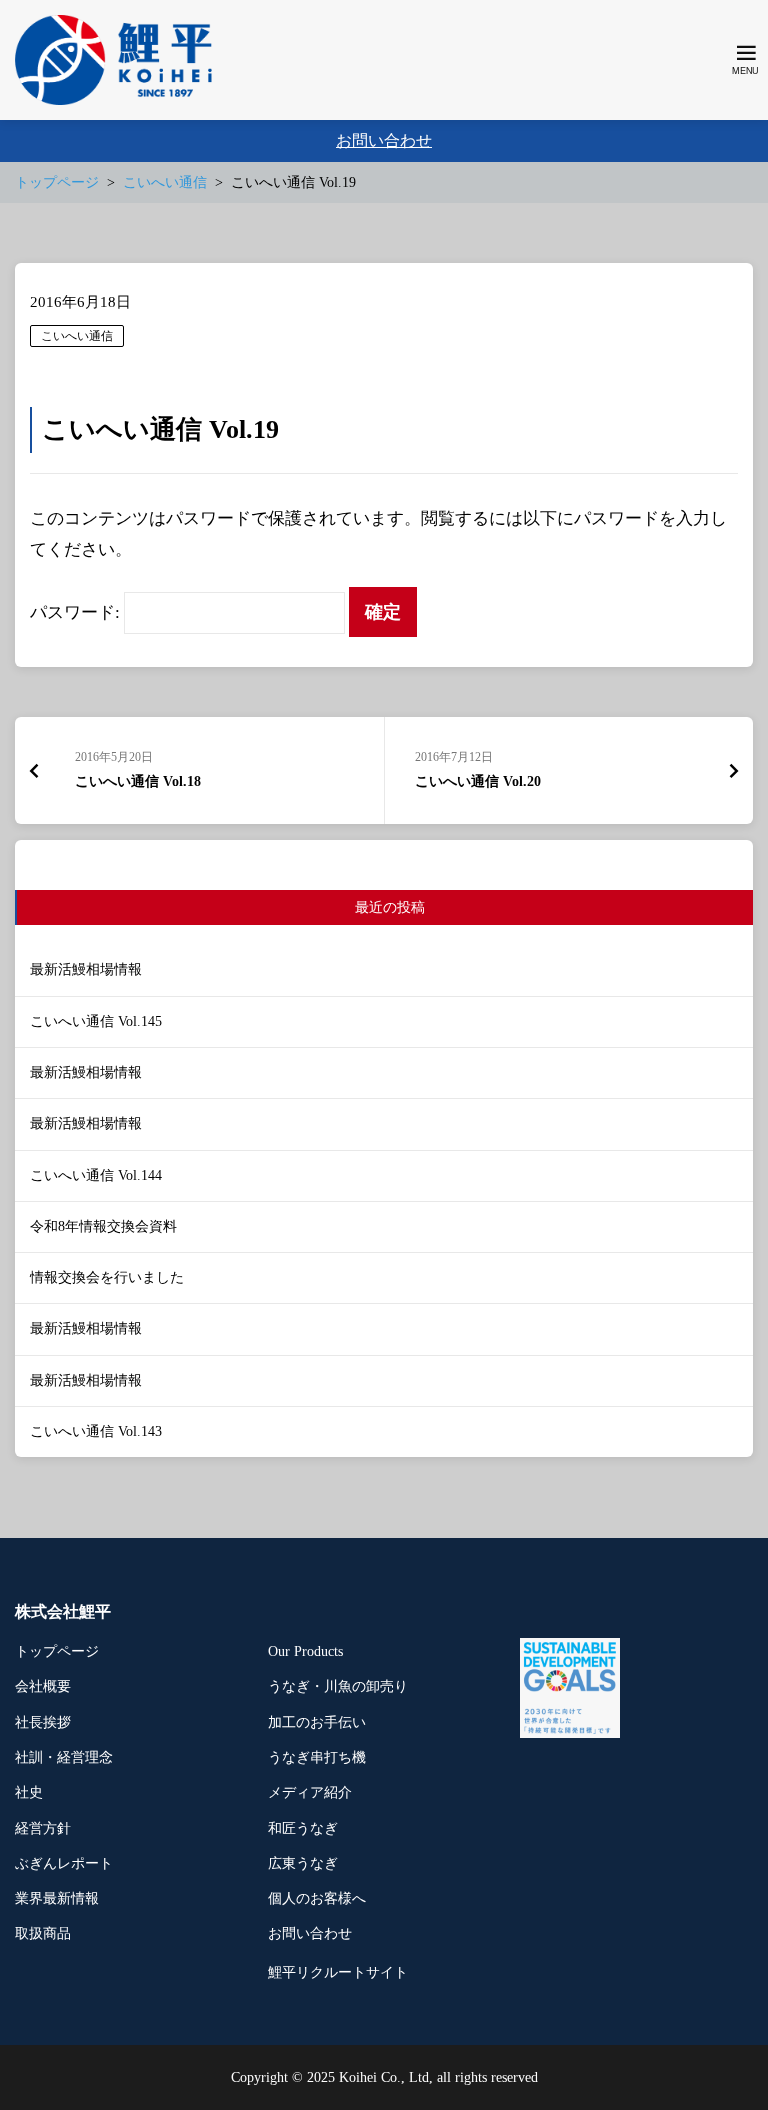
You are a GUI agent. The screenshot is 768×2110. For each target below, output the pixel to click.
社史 (29, 1792)
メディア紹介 (310, 1792)
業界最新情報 (57, 1898)
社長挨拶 (43, 1722)
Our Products (305, 1651)
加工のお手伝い (317, 1722)
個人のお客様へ (317, 1898)
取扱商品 (43, 1933)
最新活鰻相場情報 (86, 969)
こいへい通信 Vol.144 (96, 1175)
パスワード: (77, 612)
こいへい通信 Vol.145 (96, 1021)
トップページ (57, 1651)
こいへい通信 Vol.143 (96, 1431)
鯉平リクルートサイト (338, 1972)
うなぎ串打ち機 (317, 1757)
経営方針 (43, 1828)
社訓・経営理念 (64, 1757)
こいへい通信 (77, 336)
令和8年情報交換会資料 (103, 1226)
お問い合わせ (384, 140)
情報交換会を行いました (107, 1277)
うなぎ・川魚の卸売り (338, 1686)
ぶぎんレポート (64, 1863)
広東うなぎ (303, 1863)
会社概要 (43, 1686)
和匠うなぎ (303, 1828)
